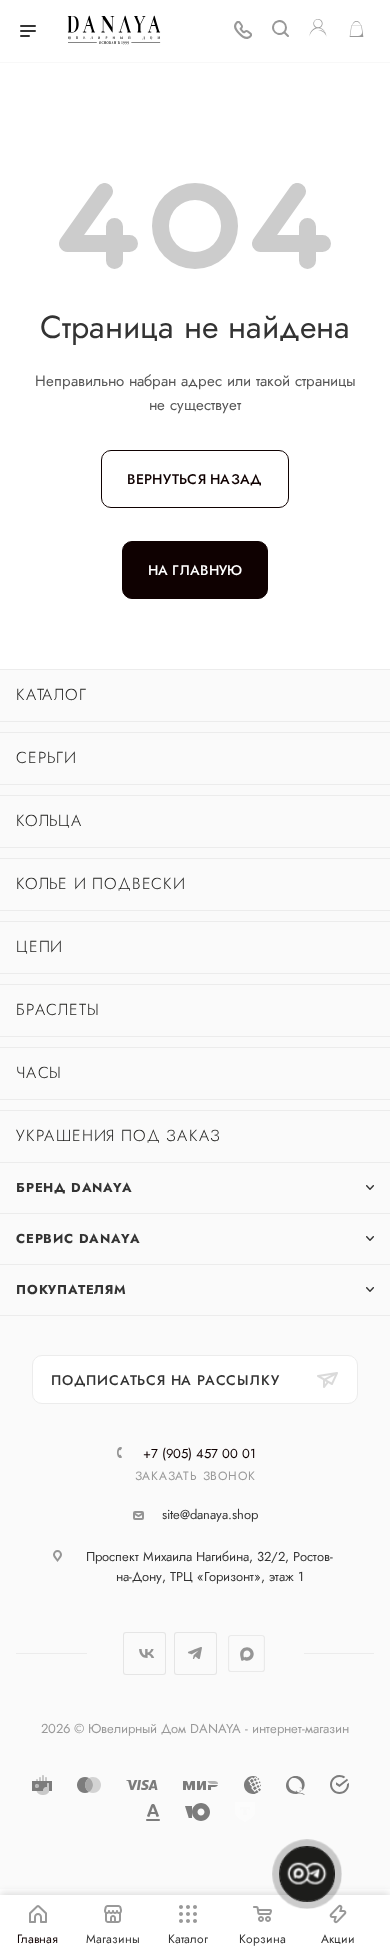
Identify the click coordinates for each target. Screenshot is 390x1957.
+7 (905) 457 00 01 (199, 1453)
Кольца (49, 820)
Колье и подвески (101, 883)
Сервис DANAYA (78, 1238)
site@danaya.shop (210, 1514)
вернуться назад (194, 479)
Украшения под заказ (118, 1135)
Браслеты (57, 1009)
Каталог (51, 694)
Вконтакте (144, 1653)
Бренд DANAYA (74, 1187)
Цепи (39, 946)
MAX (246, 1653)
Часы (39, 1072)
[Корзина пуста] (356, 31)
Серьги (46, 757)
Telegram (195, 1653)
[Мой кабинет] (318, 31)
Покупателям (71, 1289)
